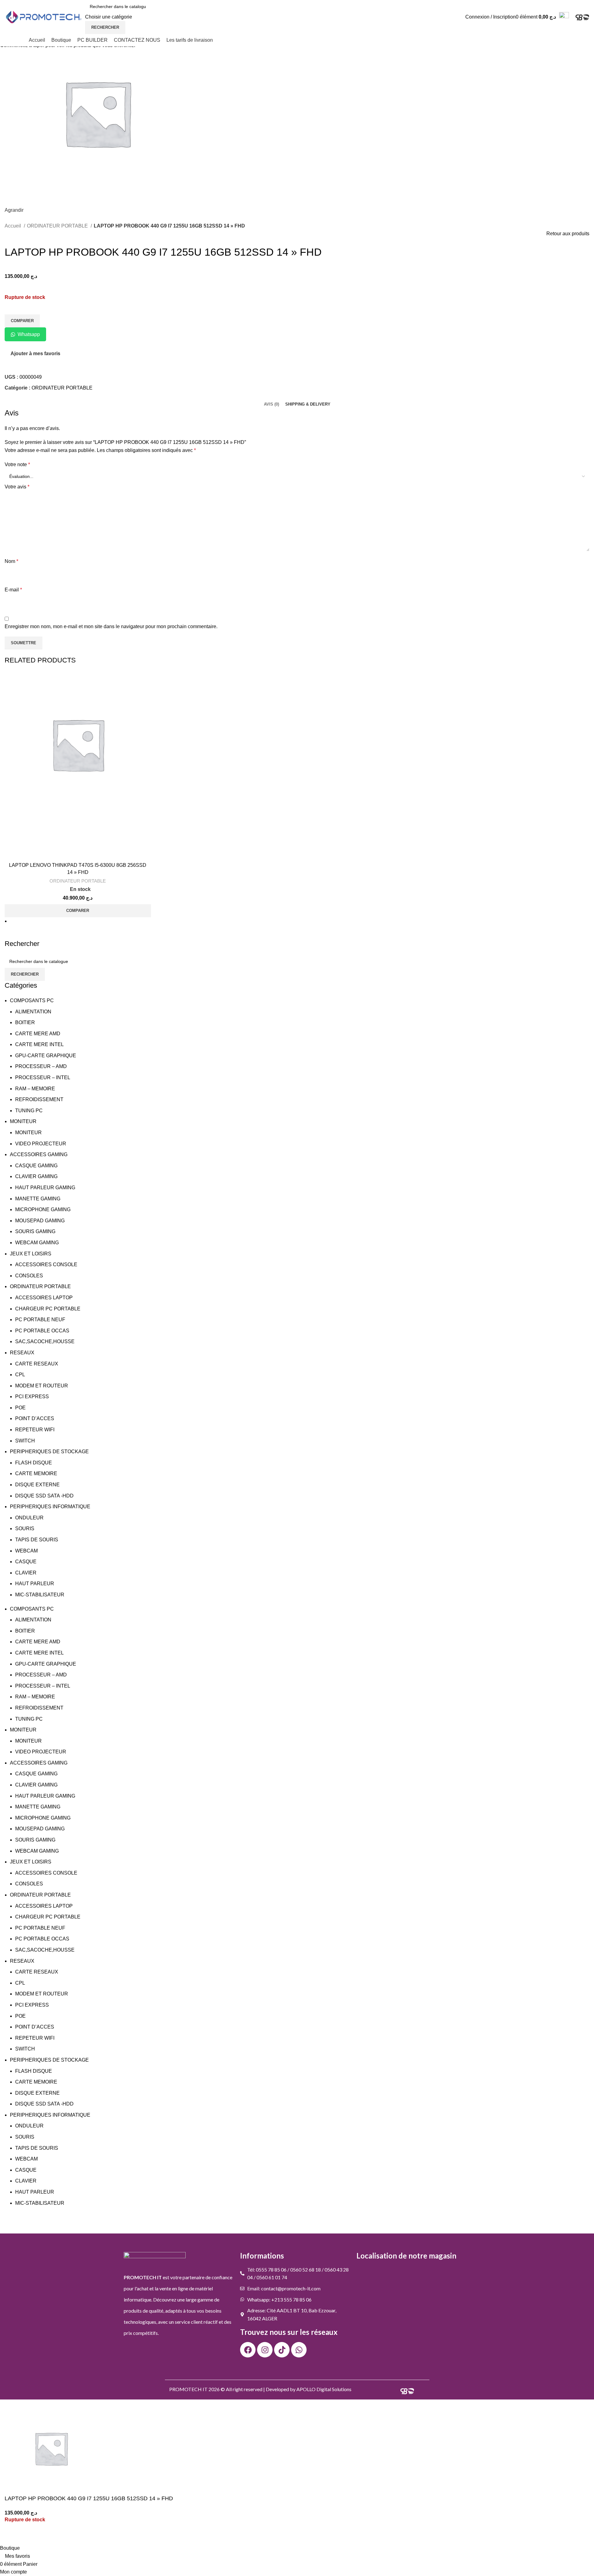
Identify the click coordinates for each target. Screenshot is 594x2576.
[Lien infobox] (297, 23)
